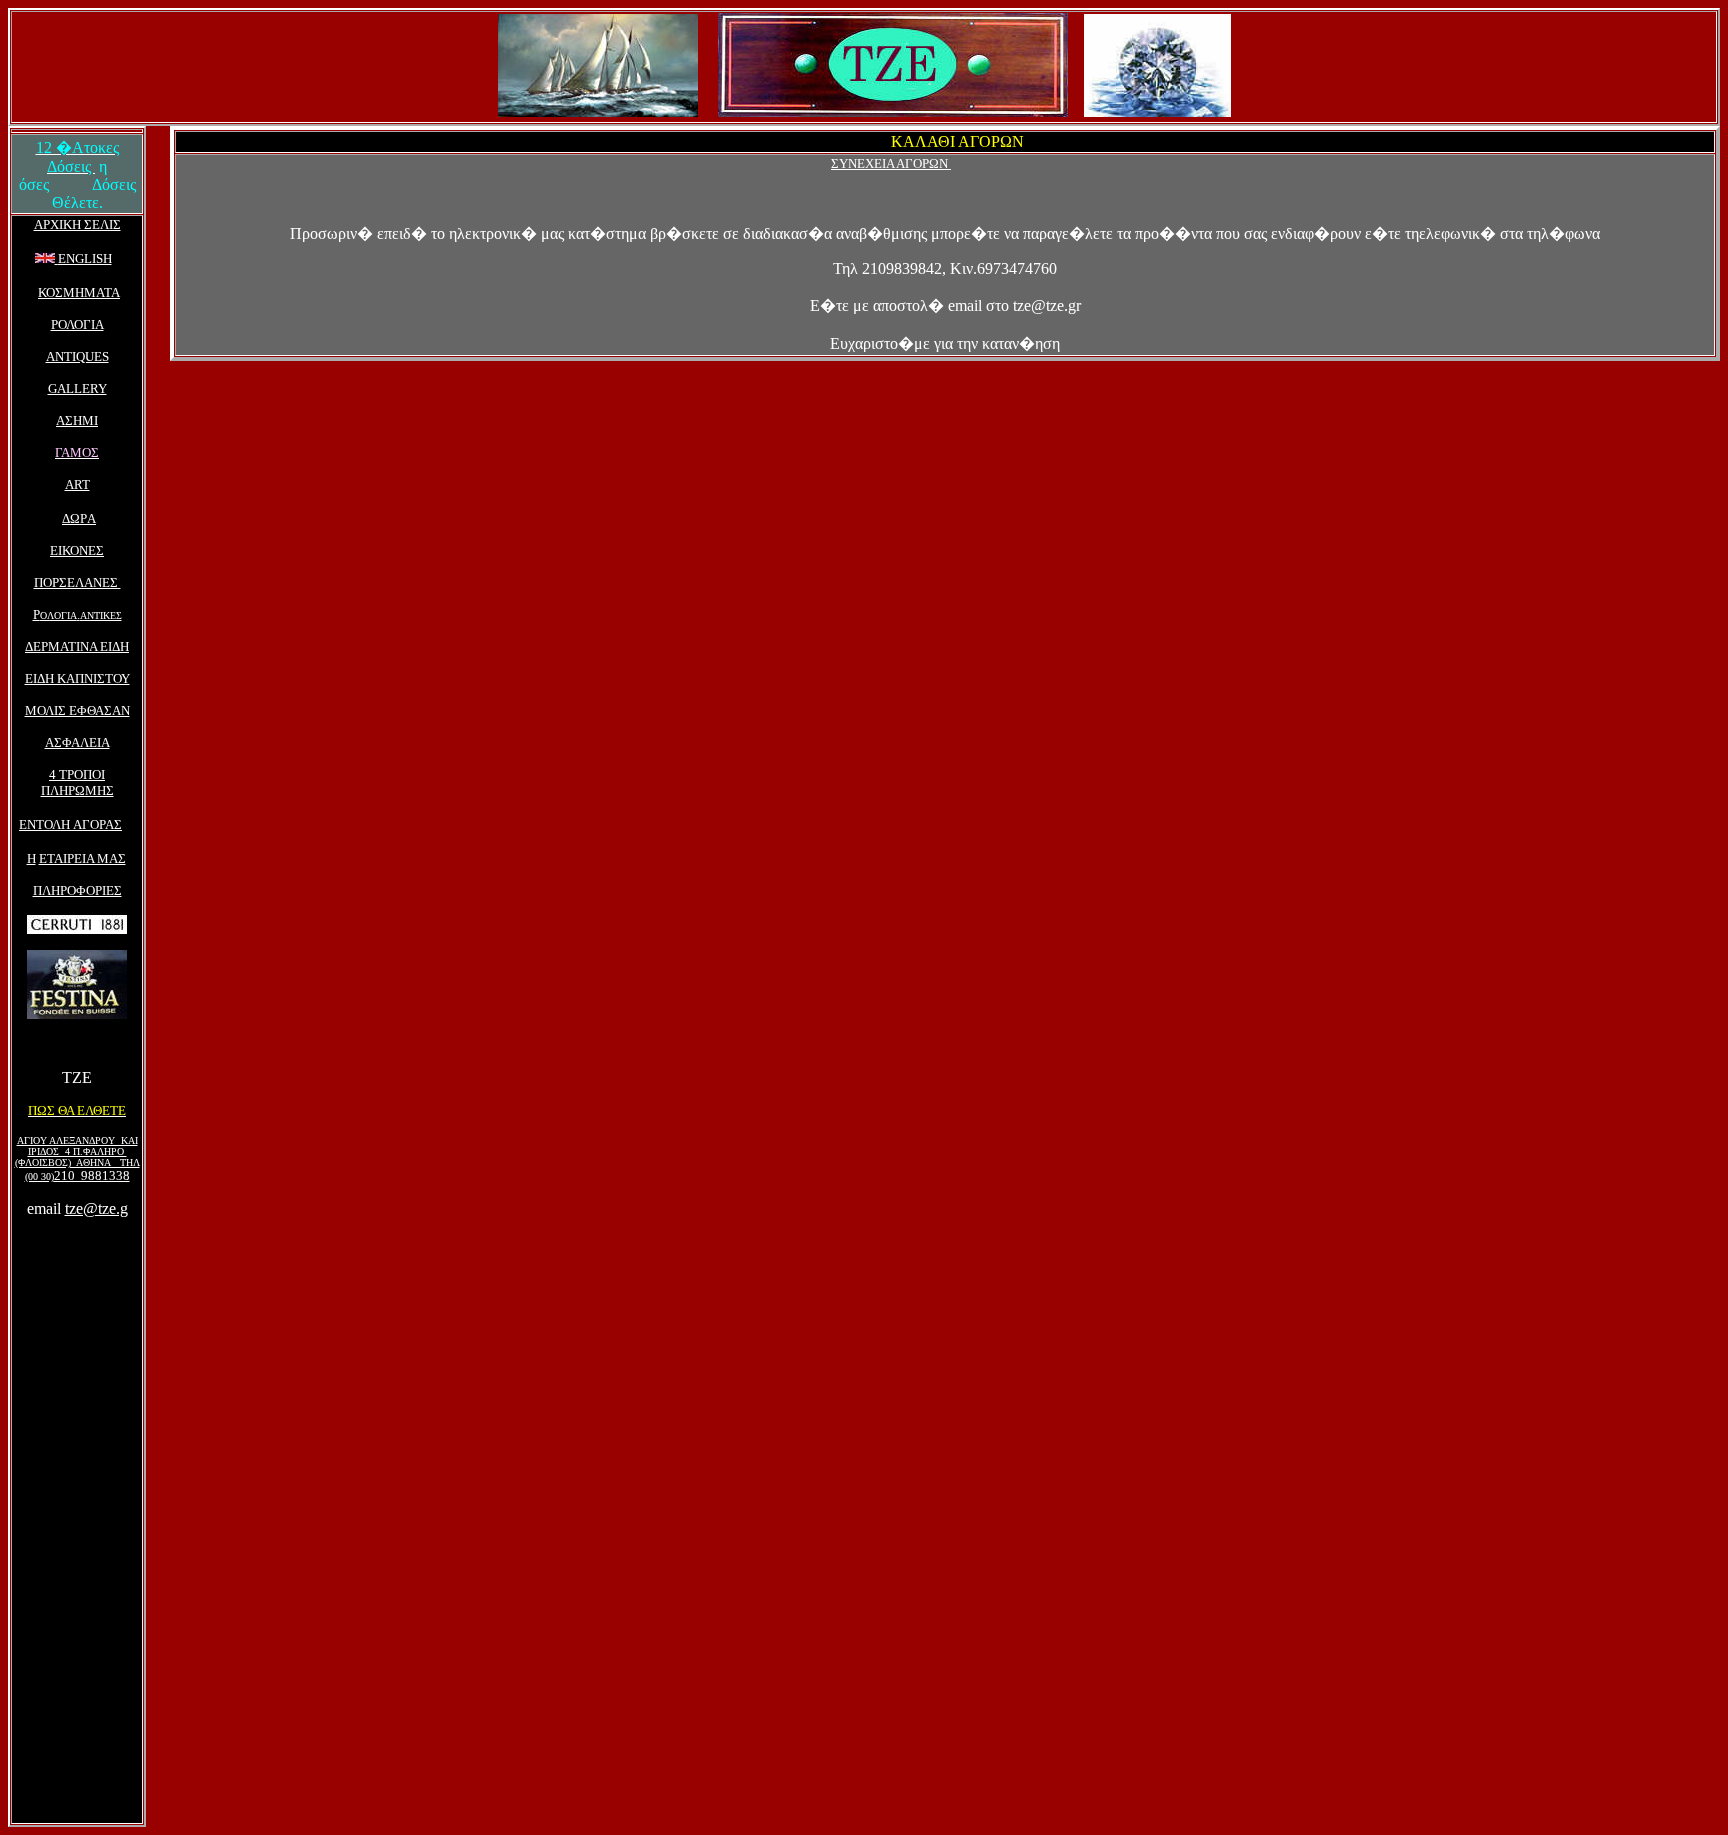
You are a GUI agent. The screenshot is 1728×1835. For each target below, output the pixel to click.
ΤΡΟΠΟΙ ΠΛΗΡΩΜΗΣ (77, 782)
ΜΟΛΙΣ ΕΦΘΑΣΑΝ (77, 710)
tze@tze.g (96, 1208)
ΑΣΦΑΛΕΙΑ (77, 742)
